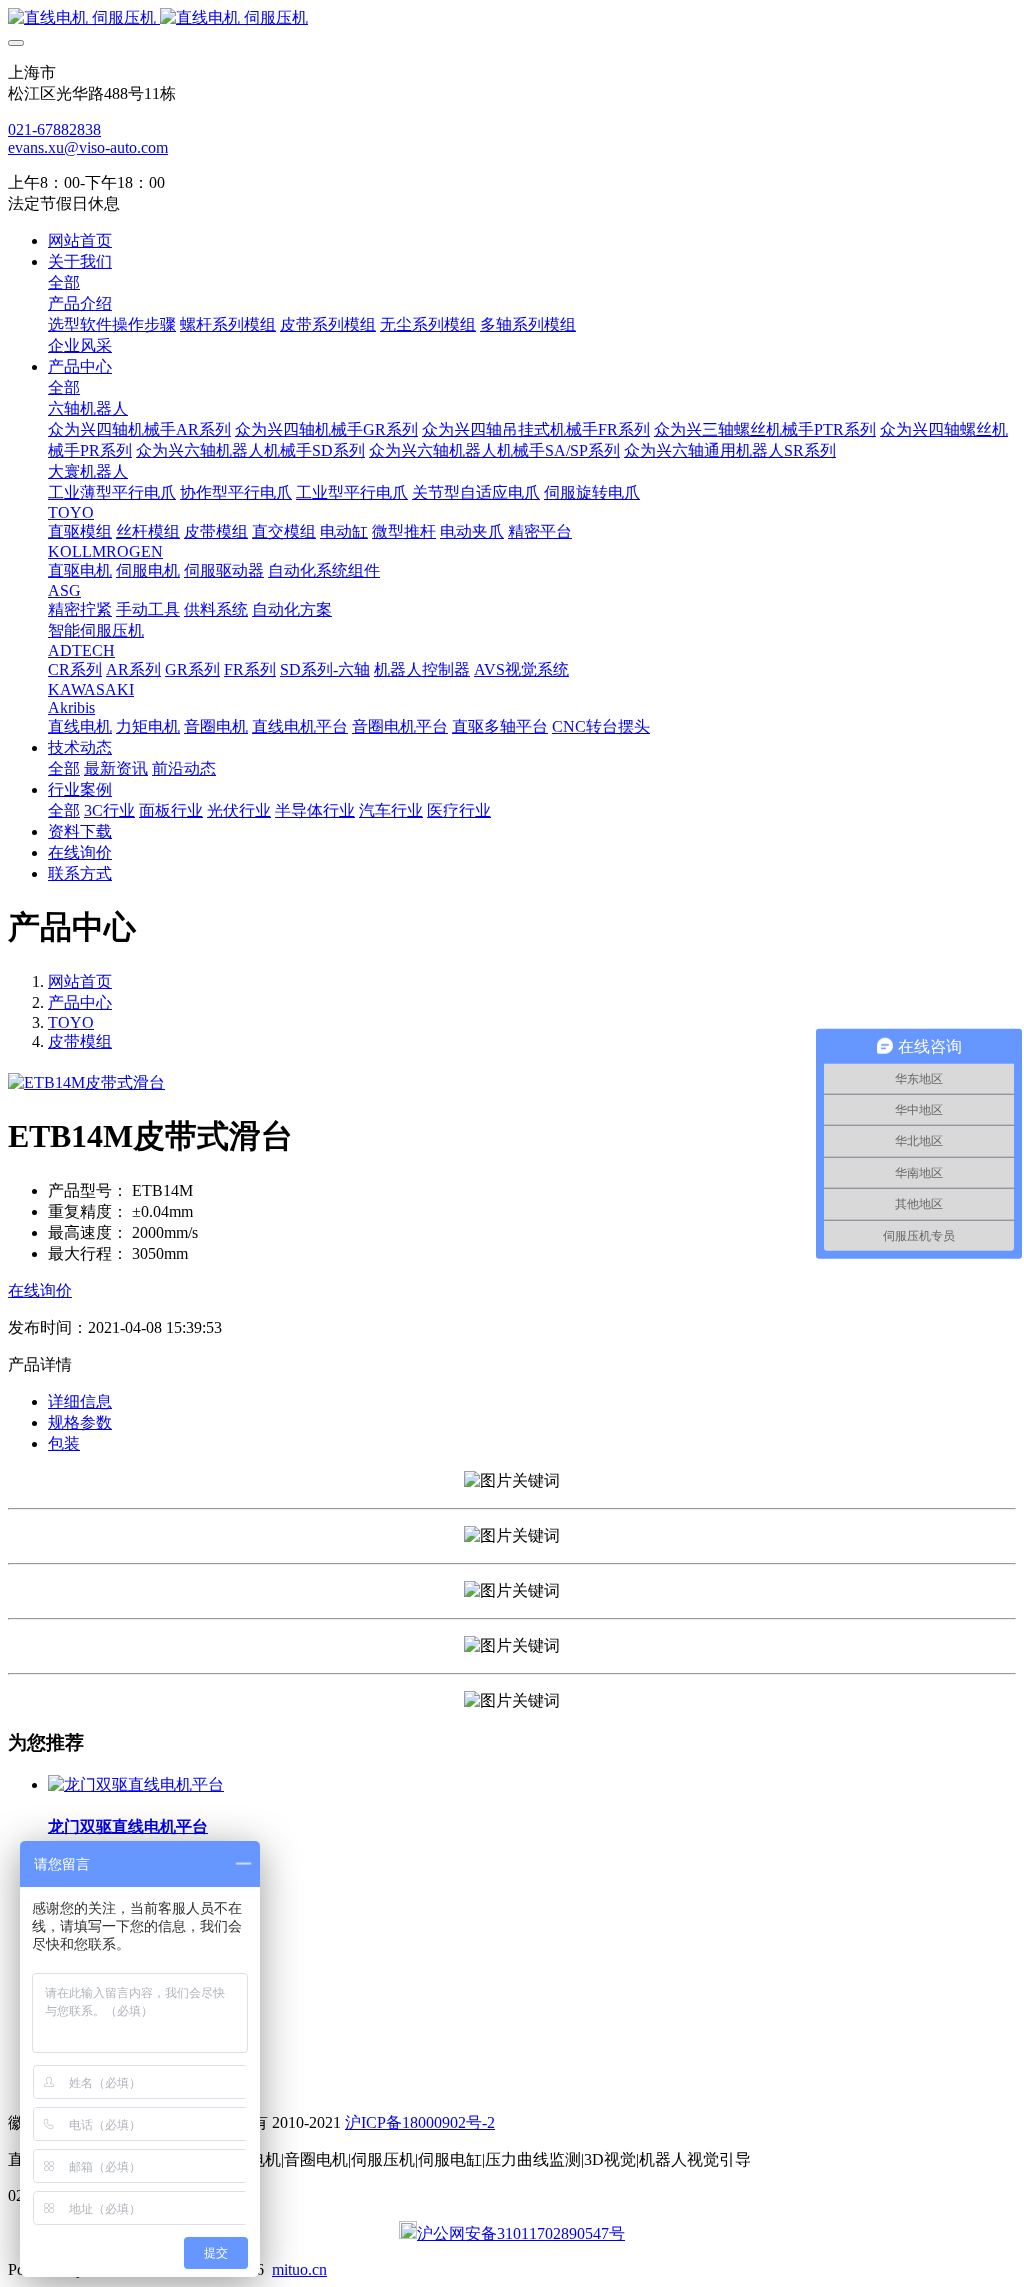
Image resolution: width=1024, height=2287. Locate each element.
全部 (64, 282)
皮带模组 (80, 1041)
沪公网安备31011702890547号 (521, 2233)
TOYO (71, 1022)
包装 (64, 1443)
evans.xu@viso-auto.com (88, 147)
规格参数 (80, 1422)
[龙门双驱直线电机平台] (136, 1784)
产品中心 (80, 1002)
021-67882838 (54, 129)
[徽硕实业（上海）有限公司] (512, 18)
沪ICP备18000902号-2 (420, 2122)
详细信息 (80, 1401)
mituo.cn (299, 2269)
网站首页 (80, 240)
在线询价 (40, 1290)
